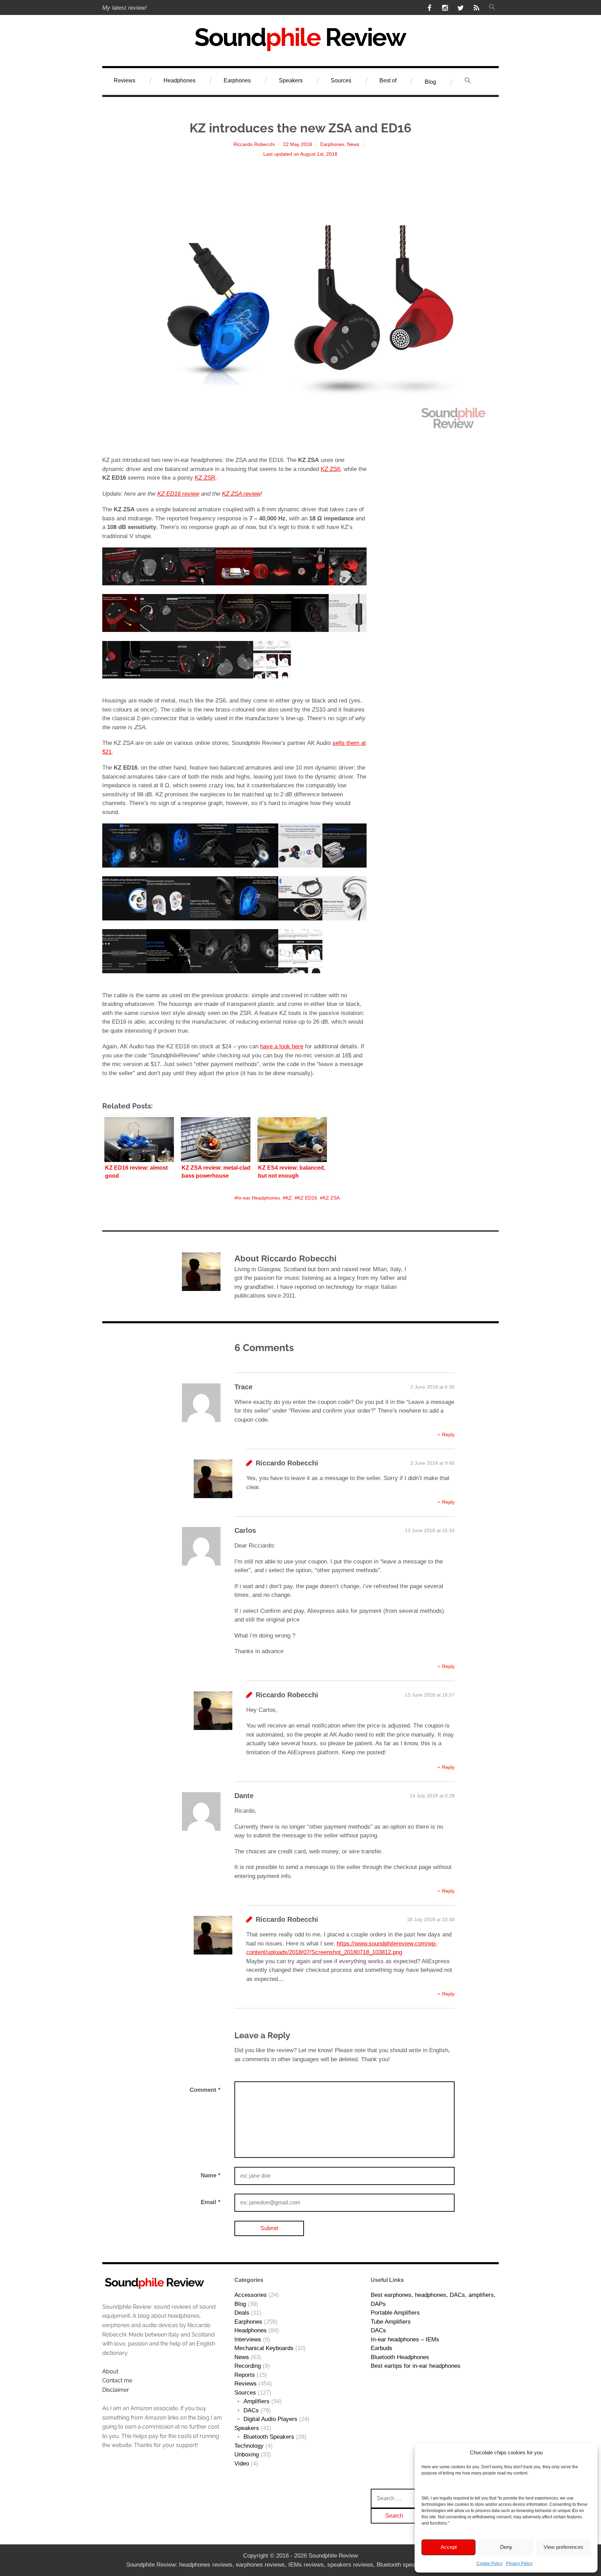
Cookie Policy (490, 2563)
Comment (205, 2090)
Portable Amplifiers (395, 2313)
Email (211, 2202)
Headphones (179, 80)
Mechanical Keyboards (264, 2348)
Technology (249, 2446)
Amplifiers (257, 2401)
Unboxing (247, 2455)
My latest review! (125, 8)
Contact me (117, 2380)
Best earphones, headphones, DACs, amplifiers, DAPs (433, 2299)
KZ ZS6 (330, 469)
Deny (506, 2547)
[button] (492, 8)
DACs (251, 2410)
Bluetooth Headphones (400, 2357)
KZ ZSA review (241, 494)
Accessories (251, 2295)
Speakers (291, 80)
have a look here (282, 1046)
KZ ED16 (307, 1198)
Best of (388, 80)
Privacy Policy (519, 2563)
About (110, 2371)
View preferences (563, 2547)
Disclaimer (116, 2390)
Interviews (248, 2339)
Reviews (125, 80)
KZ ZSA (331, 1198)
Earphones (237, 80)
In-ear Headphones (259, 1198)
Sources (341, 80)
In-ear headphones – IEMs (405, 2339)
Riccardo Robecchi (254, 144)
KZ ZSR (205, 478)
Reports (245, 2375)
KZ (289, 1198)
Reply (448, 1435)
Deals (242, 2313)
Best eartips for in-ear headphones (416, 2366)
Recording (248, 2366)
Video (242, 2464)
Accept (449, 2547)
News (353, 144)
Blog (430, 82)
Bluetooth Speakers (269, 2437)
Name (211, 2175)
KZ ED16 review (178, 494)
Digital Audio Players (270, 2419)
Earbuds (382, 2348)
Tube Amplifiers (391, 2322)
